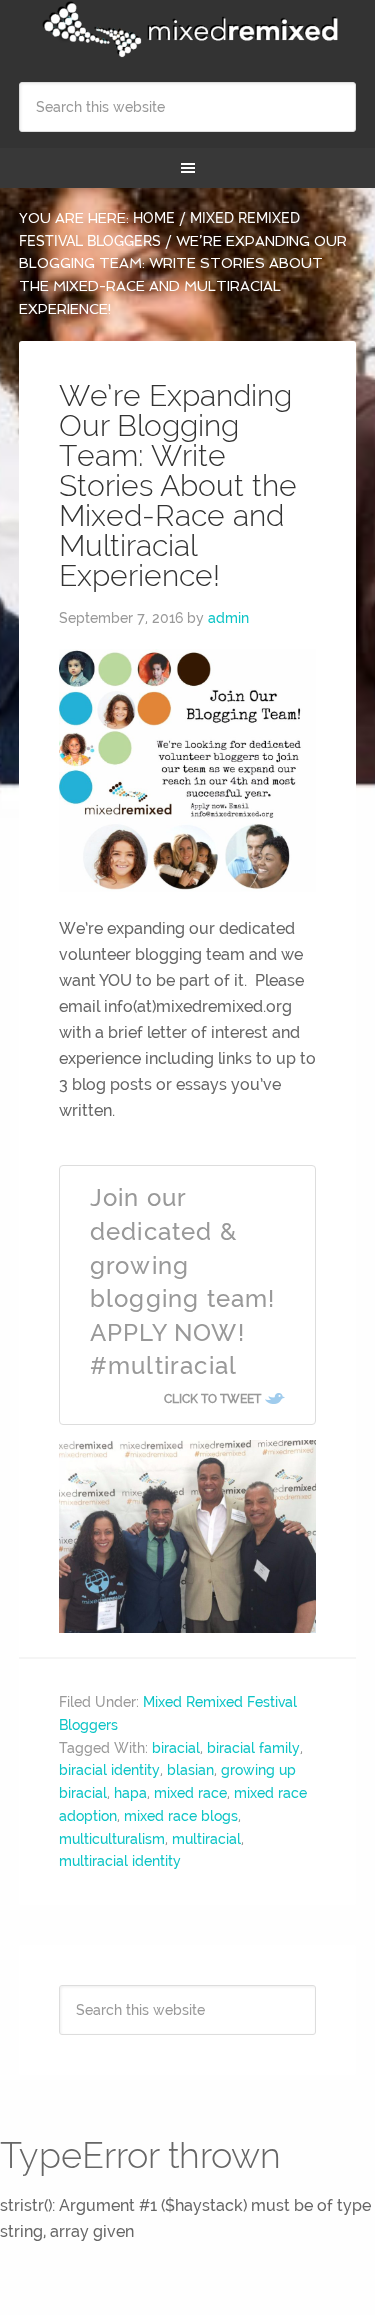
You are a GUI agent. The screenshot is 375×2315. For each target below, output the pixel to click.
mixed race (190, 1793)
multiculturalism (112, 1839)
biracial (176, 1748)
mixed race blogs (181, 1816)
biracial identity (109, 1770)
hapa (130, 1793)
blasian (190, 1770)
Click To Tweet (212, 1399)
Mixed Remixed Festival (188, 30)
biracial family (253, 1748)
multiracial (206, 1839)
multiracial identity (120, 1861)
